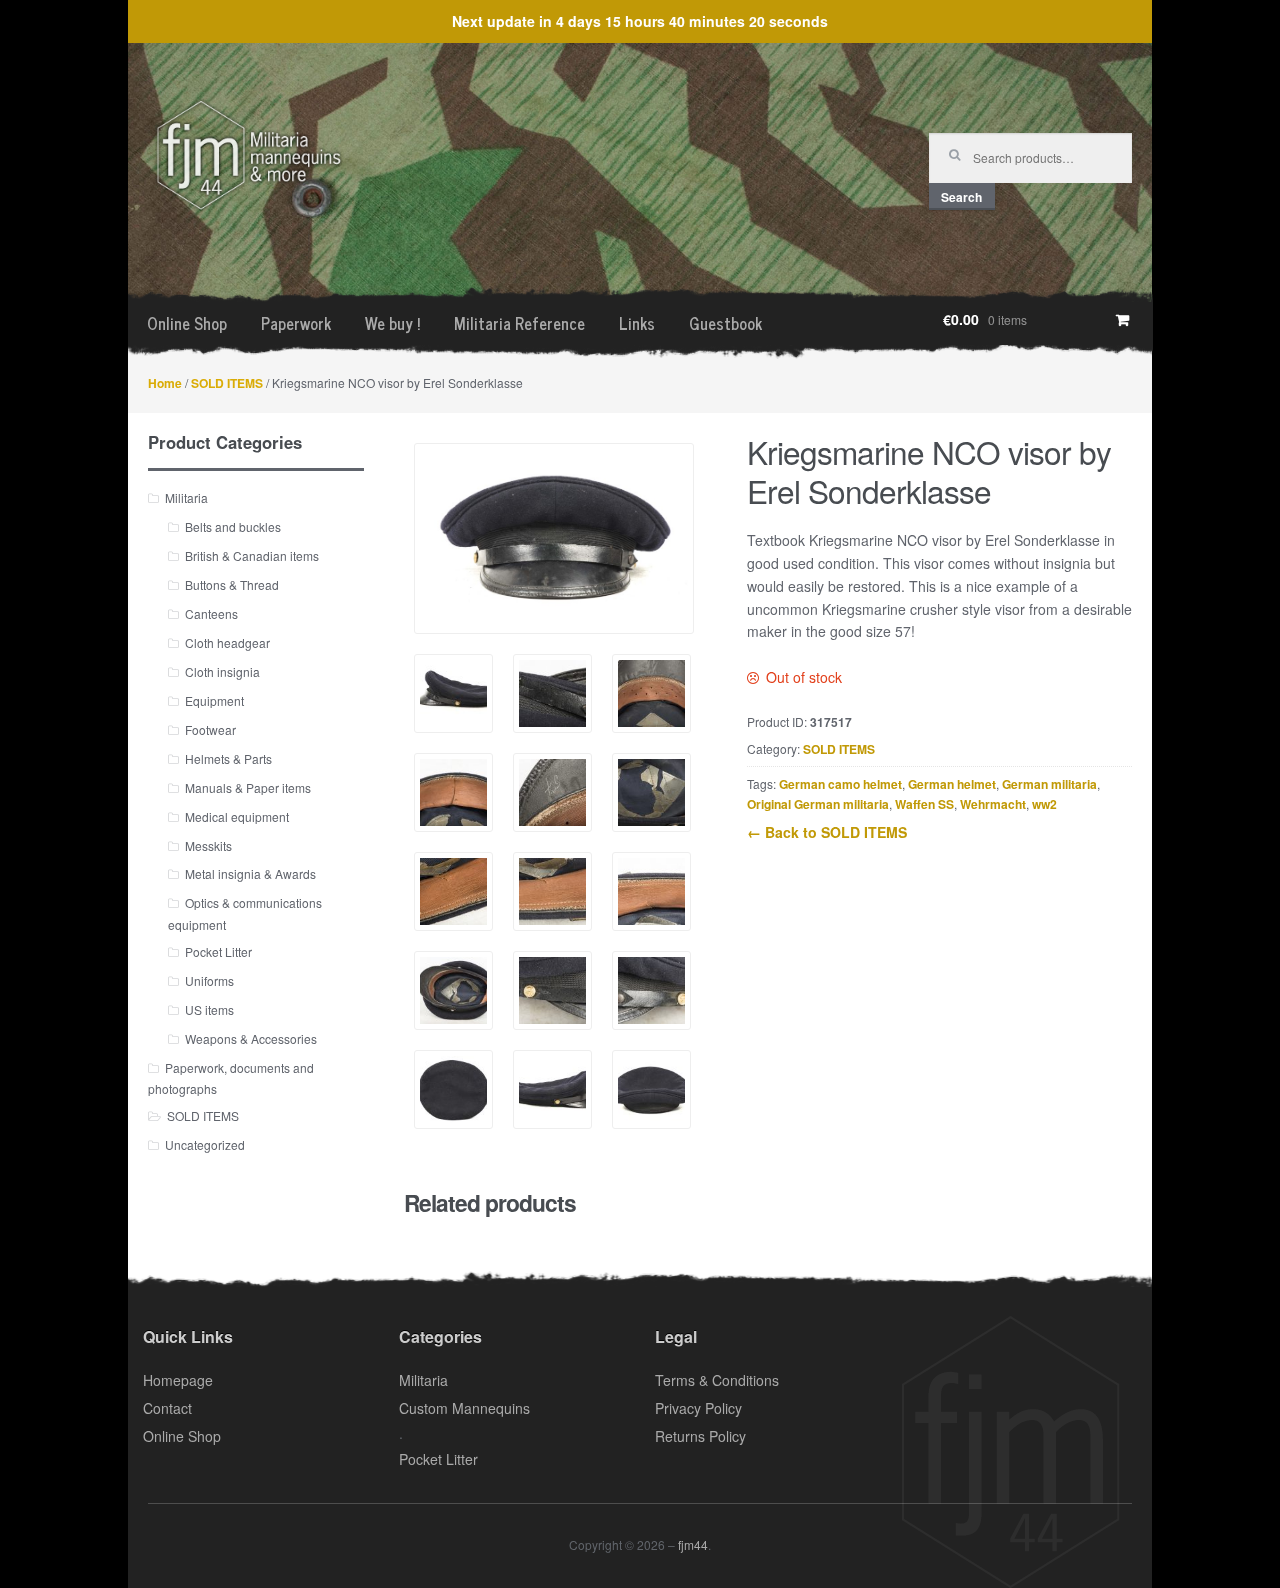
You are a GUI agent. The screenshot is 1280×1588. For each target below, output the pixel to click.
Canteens (211, 613)
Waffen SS (924, 804)
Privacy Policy (698, 1408)
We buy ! (392, 323)
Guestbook (725, 323)
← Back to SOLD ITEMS (827, 832)
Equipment (214, 700)
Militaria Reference (519, 323)
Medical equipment (237, 816)
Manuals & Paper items (248, 787)
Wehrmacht (993, 804)
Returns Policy (700, 1436)
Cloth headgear (227, 642)
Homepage (178, 1380)
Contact (167, 1408)
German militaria (1049, 784)
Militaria (186, 497)
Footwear (210, 729)
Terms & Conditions (717, 1380)
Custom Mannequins (464, 1408)
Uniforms (209, 980)
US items (209, 1009)
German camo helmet (840, 784)
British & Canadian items (252, 555)
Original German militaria (818, 804)
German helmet (952, 784)
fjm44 (693, 1544)
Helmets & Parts (228, 758)
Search (961, 197)
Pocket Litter (218, 951)
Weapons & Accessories (251, 1038)
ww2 (1044, 804)
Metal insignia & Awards (250, 873)
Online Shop (187, 323)
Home (165, 383)
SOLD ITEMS (227, 383)
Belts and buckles (233, 526)
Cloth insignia (222, 671)
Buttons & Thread (232, 584)
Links (637, 323)
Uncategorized (205, 1144)
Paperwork (296, 323)
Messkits (208, 845)
